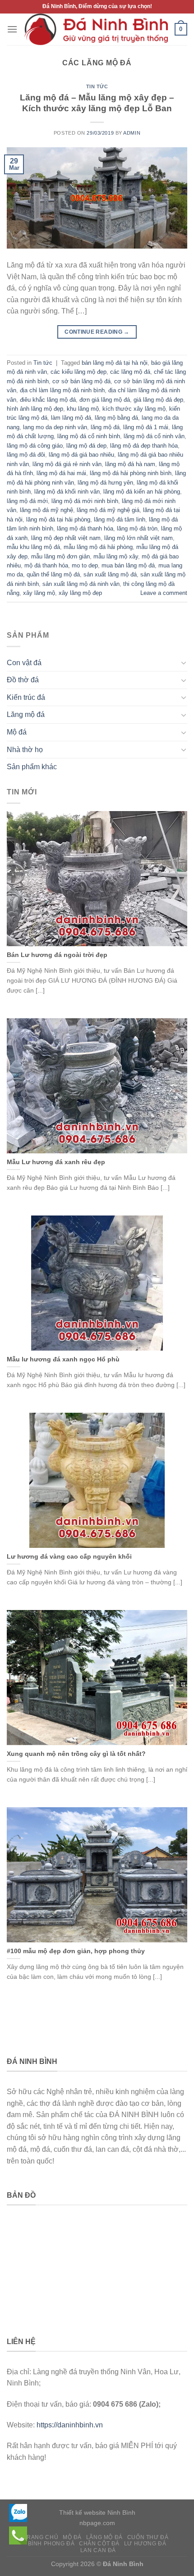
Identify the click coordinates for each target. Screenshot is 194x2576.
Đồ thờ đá (23, 680)
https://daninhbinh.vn (70, 2425)
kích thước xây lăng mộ (134, 409)
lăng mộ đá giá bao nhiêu (81, 455)
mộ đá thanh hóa (46, 565)
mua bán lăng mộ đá (128, 565)
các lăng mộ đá (130, 372)
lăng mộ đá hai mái (61, 473)
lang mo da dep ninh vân (55, 427)
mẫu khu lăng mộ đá (33, 547)
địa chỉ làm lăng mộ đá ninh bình (62, 390)
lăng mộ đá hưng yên (105, 483)
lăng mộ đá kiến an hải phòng (142, 492)
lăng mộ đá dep (86, 446)
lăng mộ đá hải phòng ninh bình (131, 473)
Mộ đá (17, 732)
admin (132, 133)
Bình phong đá (51, 2544)
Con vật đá (24, 663)
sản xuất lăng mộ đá (110, 574)
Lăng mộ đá (26, 714)
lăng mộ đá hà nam (130, 464)
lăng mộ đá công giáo (35, 446)
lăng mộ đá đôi (26, 455)
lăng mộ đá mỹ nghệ (46, 510)
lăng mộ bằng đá (116, 418)
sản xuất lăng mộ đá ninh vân (81, 584)
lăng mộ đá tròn (137, 528)
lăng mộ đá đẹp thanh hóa (144, 446)
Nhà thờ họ (25, 750)
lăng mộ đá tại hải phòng (58, 519)
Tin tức (97, 86)
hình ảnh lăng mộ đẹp (35, 409)
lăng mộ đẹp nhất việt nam (66, 538)
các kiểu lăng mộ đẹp (79, 372)
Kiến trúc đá (26, 697)
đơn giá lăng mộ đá (105, 400)
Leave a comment (164, 593)
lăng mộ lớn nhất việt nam (139, 538)
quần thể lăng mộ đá (53, 574)
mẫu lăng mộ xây (116, 556)
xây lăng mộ (39, 593)
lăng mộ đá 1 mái (146, 427)
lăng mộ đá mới (27, 501)
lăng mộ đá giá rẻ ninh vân (67, 464)
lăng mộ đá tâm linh (120, 519)
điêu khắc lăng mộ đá (48, 400)
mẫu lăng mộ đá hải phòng (98, 547)
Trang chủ (41, 2537)
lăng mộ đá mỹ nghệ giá (108, 510)
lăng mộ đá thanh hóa (85, 528)
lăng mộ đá (105, 427)
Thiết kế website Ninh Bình (97, 2513)
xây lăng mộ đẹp (80, 593)
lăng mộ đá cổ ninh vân (154, 436)
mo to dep (85, 565)
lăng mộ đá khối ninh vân (67, 492)
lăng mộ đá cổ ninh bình (89, 436)
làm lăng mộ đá (71, 418)
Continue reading (97, 332)
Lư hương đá (145, 2544)
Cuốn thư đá (148, 2537)
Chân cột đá (99, 2544)
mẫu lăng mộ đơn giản (60, 556)
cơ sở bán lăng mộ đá (81, 381)
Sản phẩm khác (32, 767)
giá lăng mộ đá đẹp (158, 400)
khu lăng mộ (83, 409)
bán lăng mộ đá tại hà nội (115, 363)
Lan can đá (98, 2550)
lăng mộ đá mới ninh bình (85, 501)
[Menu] (12, 29)
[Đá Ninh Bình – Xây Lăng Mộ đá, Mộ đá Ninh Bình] (96, 29)
